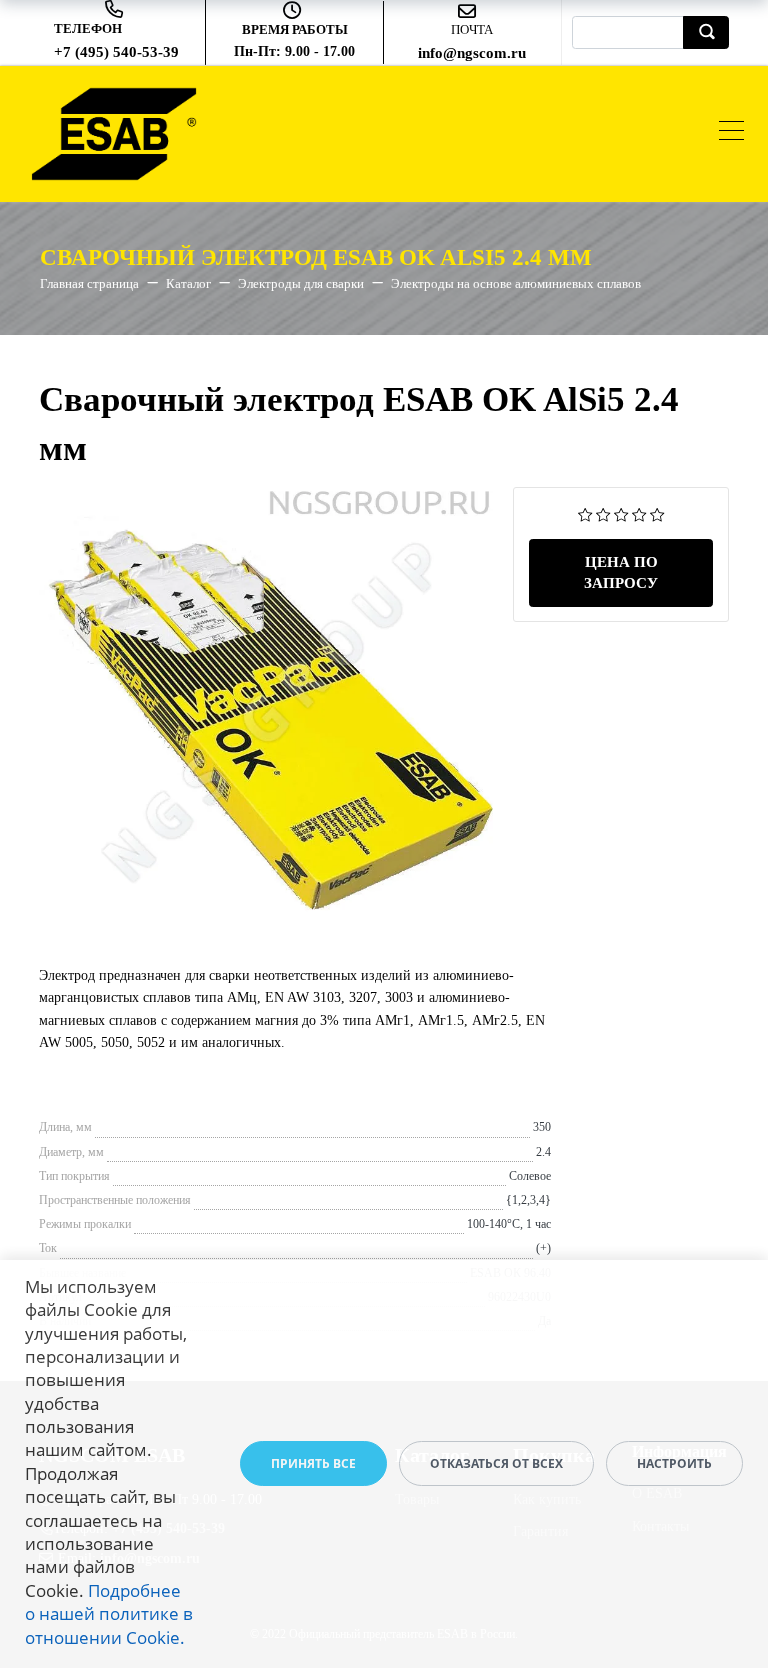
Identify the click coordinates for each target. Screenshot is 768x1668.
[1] (585, 513)
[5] (657, 513)
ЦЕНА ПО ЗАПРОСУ (621, 572)
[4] (639, 513)
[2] (603, 513)
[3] (621, 513)
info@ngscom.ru (472, 53)
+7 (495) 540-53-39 (116, 52)
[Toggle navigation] (731, 133)
